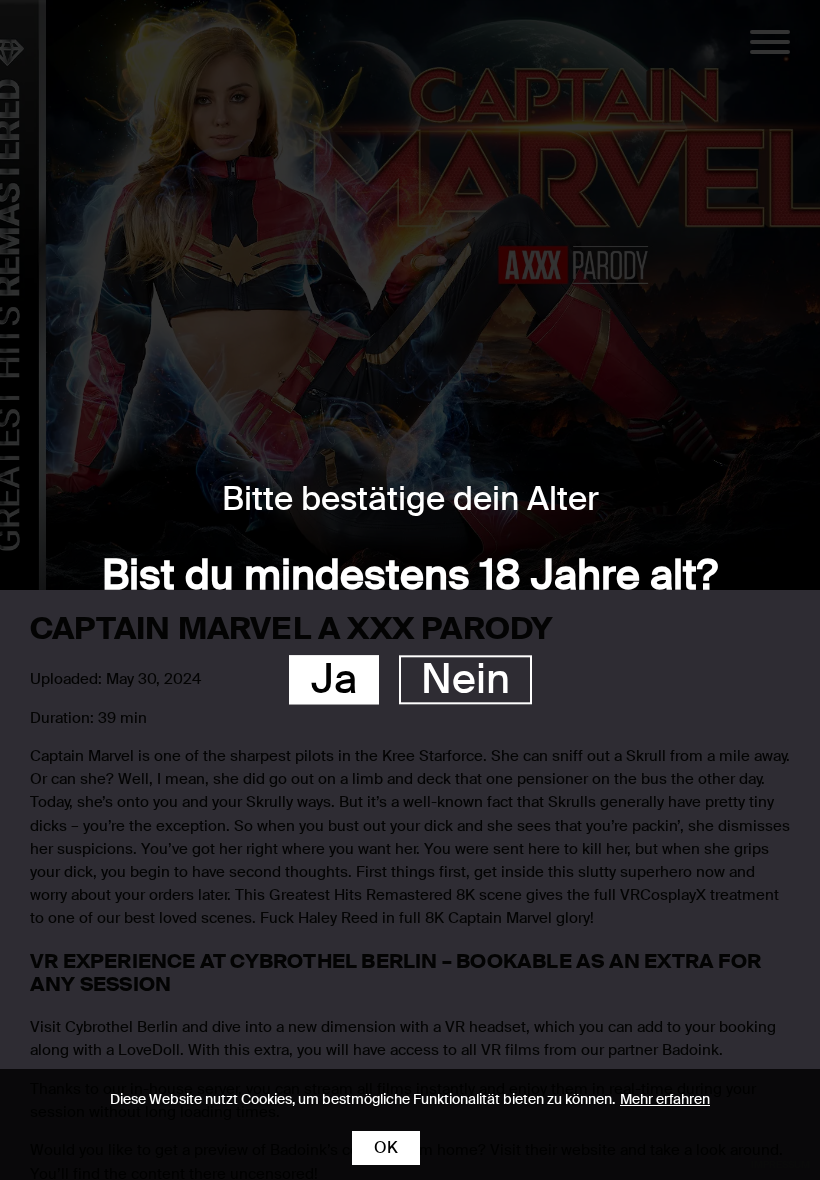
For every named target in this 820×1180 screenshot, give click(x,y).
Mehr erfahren (665, 1099)
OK (386, 1147)
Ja (334, 680)
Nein (465, 680)
